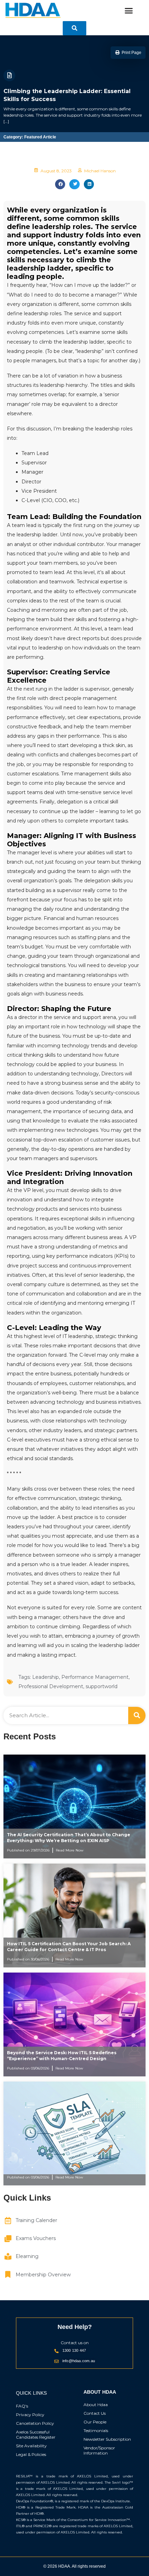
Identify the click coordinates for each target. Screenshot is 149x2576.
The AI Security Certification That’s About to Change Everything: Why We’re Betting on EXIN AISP (69, 1838)
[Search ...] (74, 28)
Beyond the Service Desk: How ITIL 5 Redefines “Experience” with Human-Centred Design (62, 2056)
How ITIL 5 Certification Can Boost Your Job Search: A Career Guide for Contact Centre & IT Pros (69, 1947)
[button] (129, 11)
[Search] (137, 1715)
